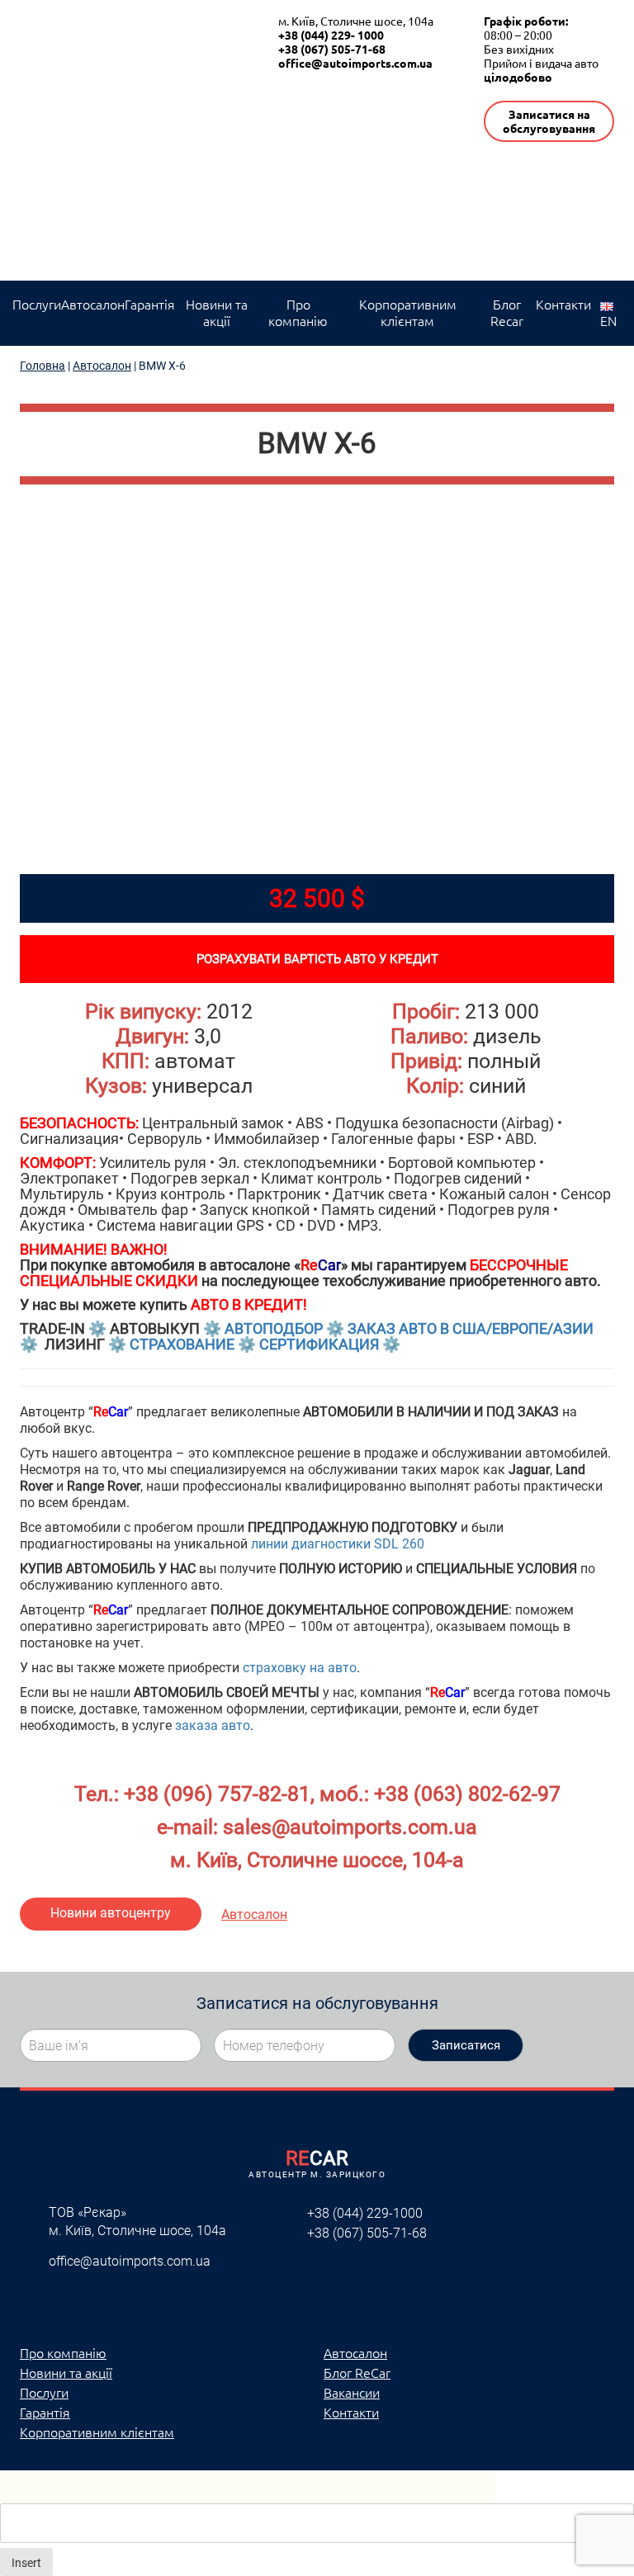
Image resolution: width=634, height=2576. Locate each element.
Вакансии (352, 2392)
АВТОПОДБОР (274, 1328)
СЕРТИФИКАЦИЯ (319, 1344)
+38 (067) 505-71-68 (332, 49)
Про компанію (298, 312)
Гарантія (150, 304)
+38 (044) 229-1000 (365, 2213)
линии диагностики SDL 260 (338, 1544)
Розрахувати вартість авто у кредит (317, 959)
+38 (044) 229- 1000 (331, 35)
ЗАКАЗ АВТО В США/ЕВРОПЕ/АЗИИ (471, 1328)
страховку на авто (300, 1668)
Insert (26, 2563)
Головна (43, 366)
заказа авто (213, 1725)
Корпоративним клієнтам (408, 312)
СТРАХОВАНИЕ (182, 1344)
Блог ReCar (357, 2372)
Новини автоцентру (111, 1913)
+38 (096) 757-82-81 (217, 1794)
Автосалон (93, 304)
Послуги (37, 304)
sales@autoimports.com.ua (350, 1827)
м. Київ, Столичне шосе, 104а (356, 21)
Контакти (563, 304)
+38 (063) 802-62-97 (467, 1794)
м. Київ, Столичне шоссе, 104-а (317, 1860)
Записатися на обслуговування (549, 121)
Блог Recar (507, 312)
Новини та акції (217, 312)
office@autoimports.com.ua (355, 63)
